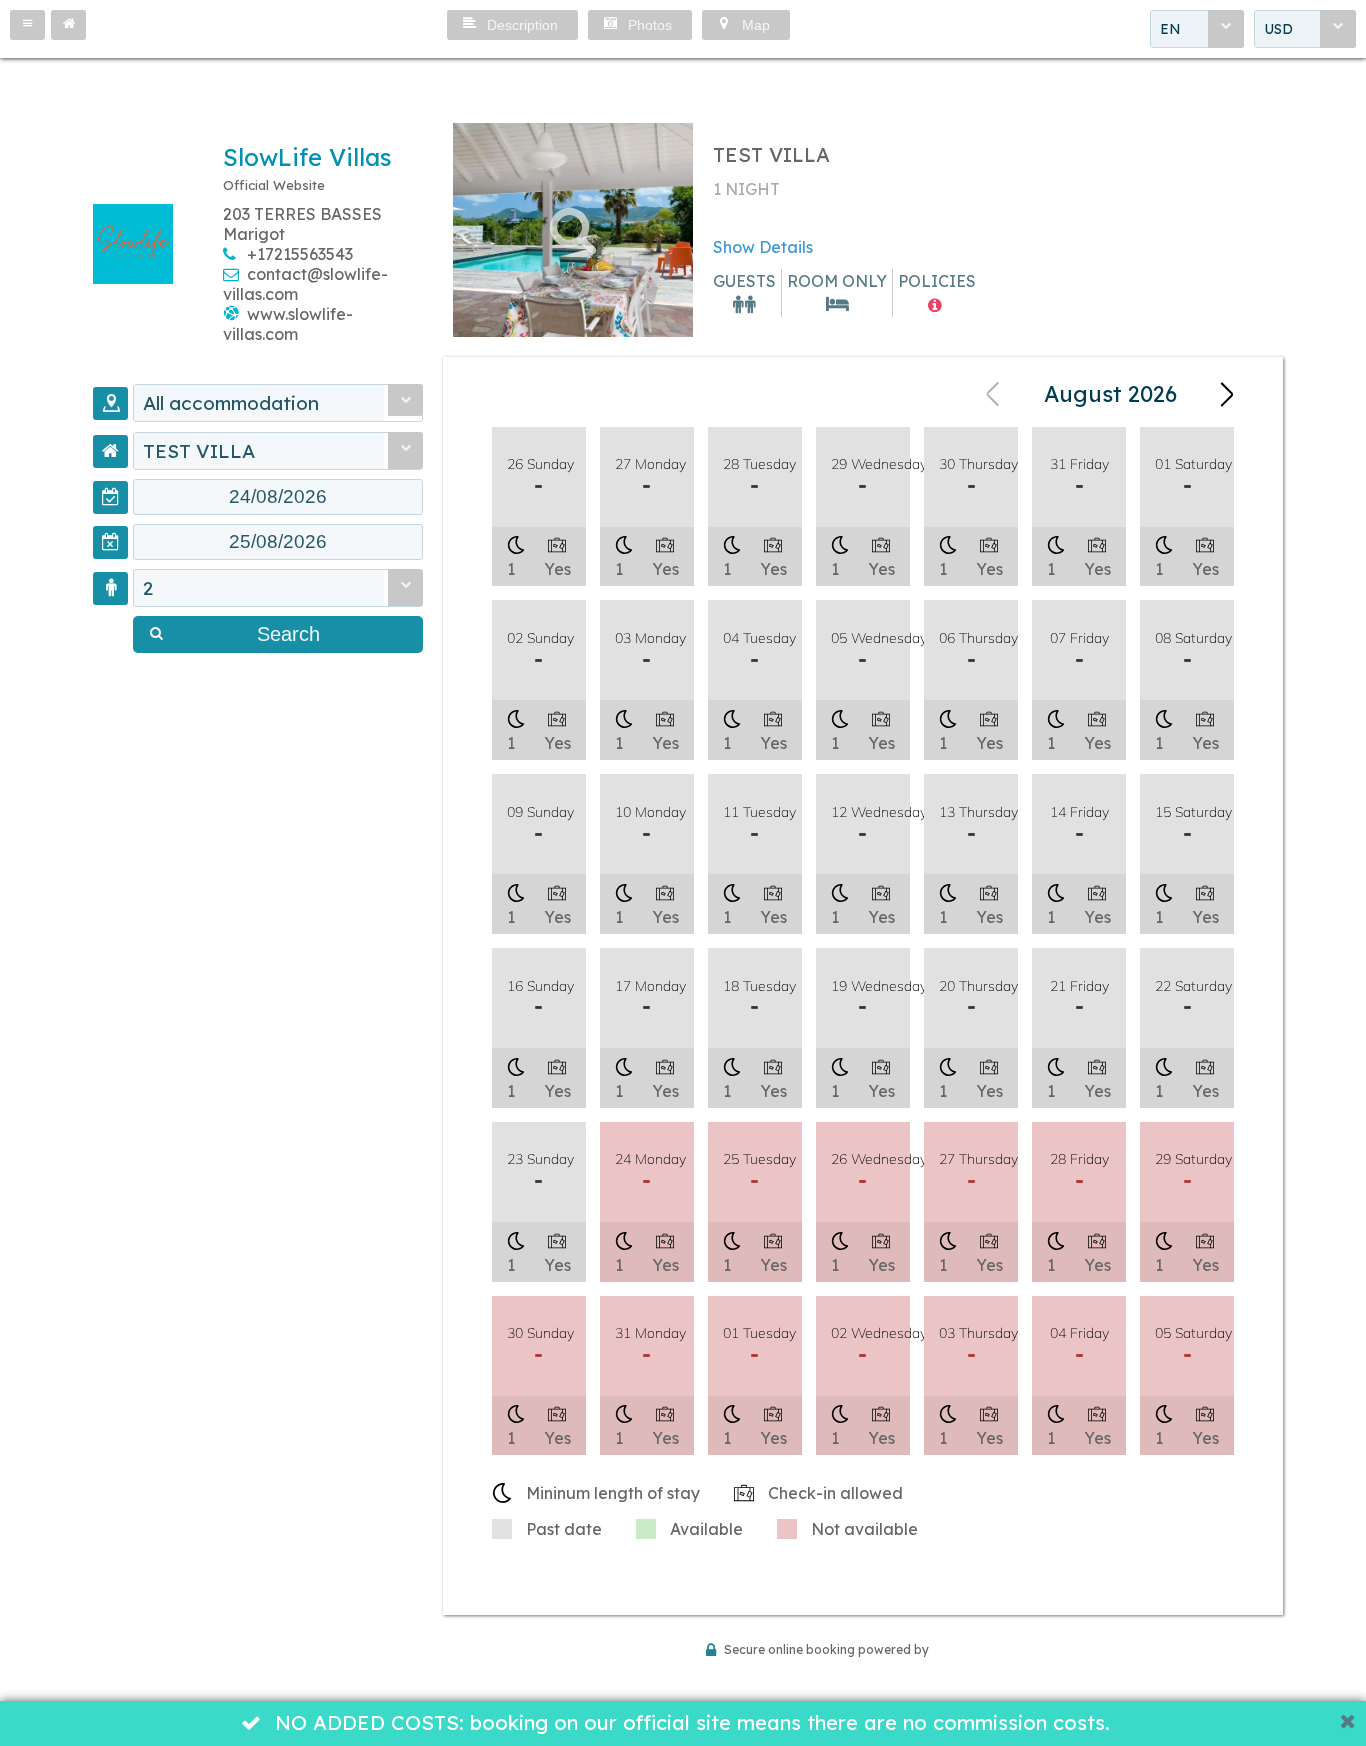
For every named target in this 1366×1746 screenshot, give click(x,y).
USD (1278, 29)
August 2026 (1110, 394)
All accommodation (231, 403)
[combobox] (1197, 29)
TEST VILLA (199, 451)
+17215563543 (300, 254)
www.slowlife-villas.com (288, 324)
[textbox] (278, 497)
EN (1170, 29)
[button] (27, 25)
